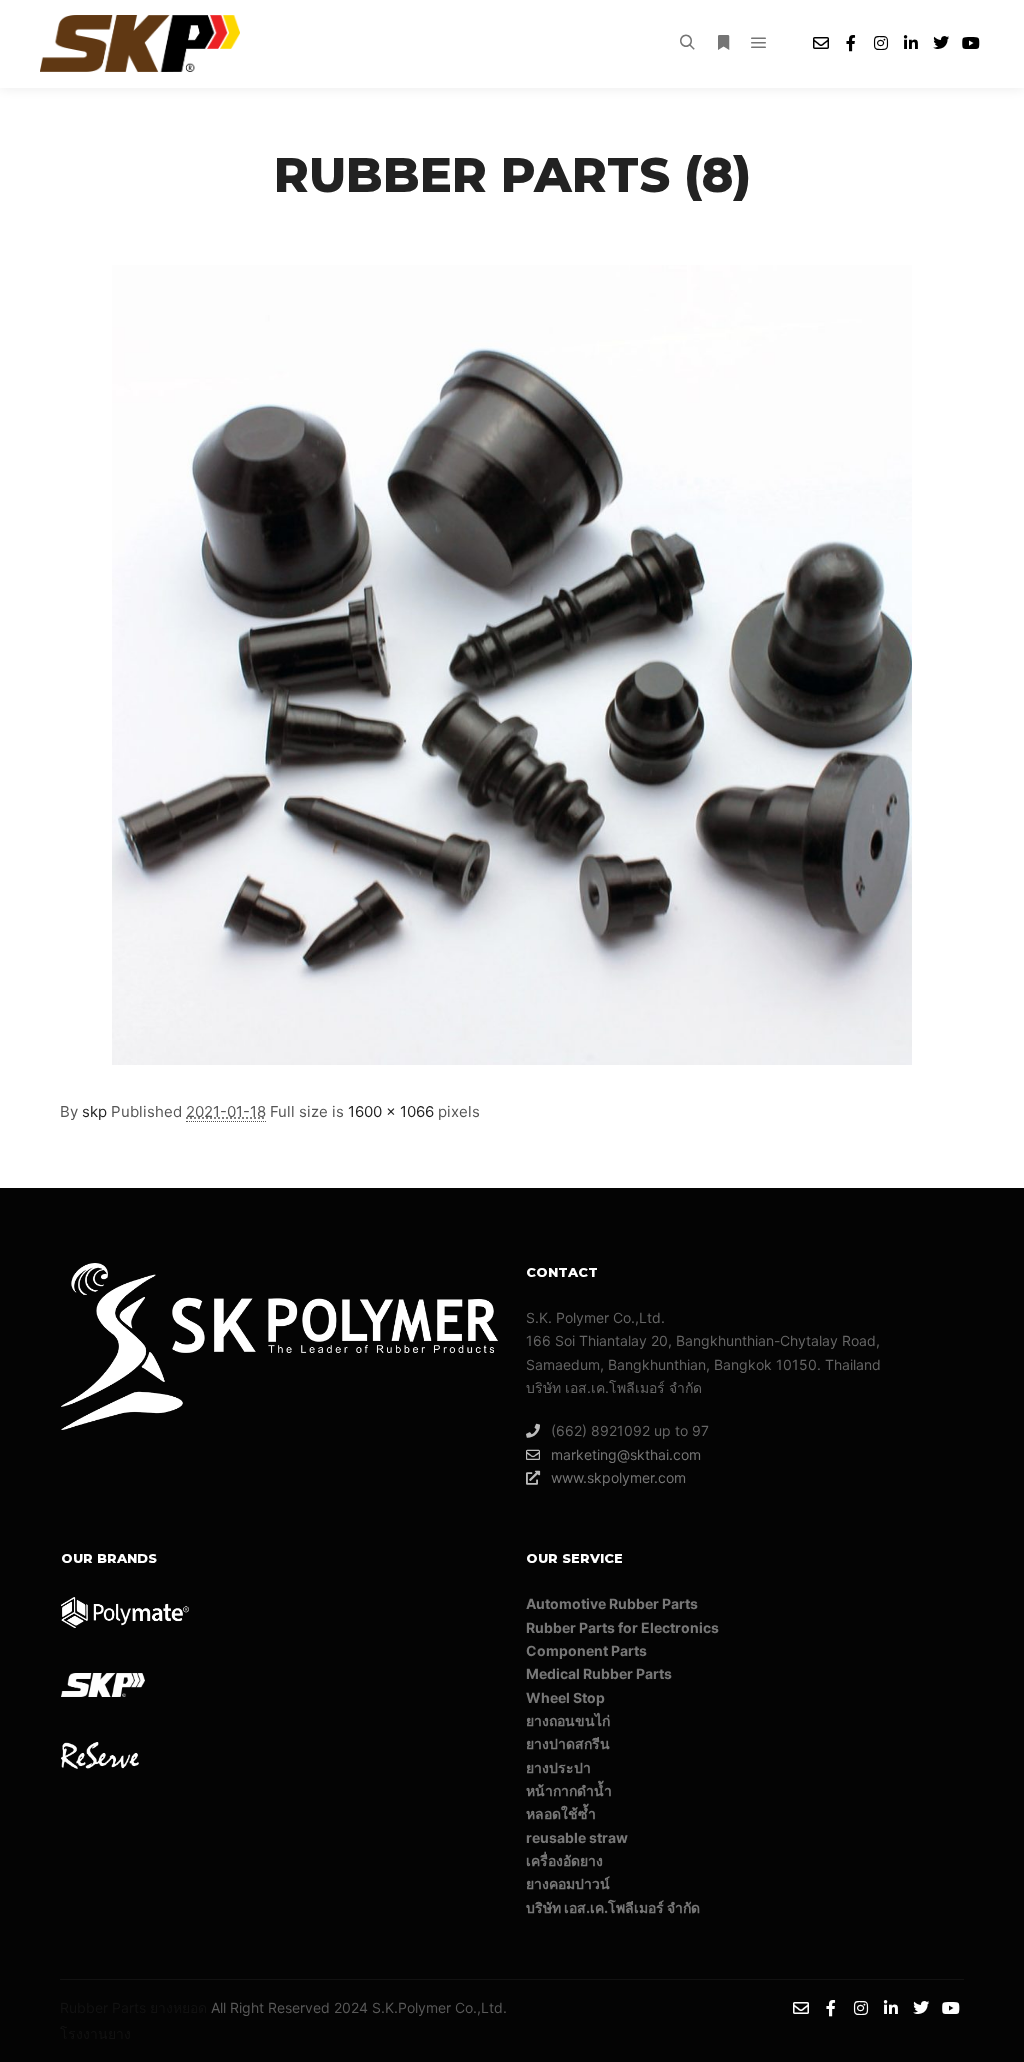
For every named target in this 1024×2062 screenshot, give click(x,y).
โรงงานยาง (95, 2033)
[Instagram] (881, 43)
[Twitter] (941, 43)
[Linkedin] (911, 43)
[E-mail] (821, 43)
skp (94, 1111)
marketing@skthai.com (626, 1454)
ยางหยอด (178, 2007)
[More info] (723, 43)
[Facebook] (851, 43)
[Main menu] (759, 43)
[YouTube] (971, 43)
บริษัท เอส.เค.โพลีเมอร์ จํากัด (613, 1907)
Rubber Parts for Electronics (622, 1627)
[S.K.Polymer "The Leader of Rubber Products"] (140, 43)
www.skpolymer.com (618, 1477)
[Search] (687, 43)
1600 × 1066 (391, 1111)
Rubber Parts (103, 2007)
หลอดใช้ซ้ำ (561, 1813)
